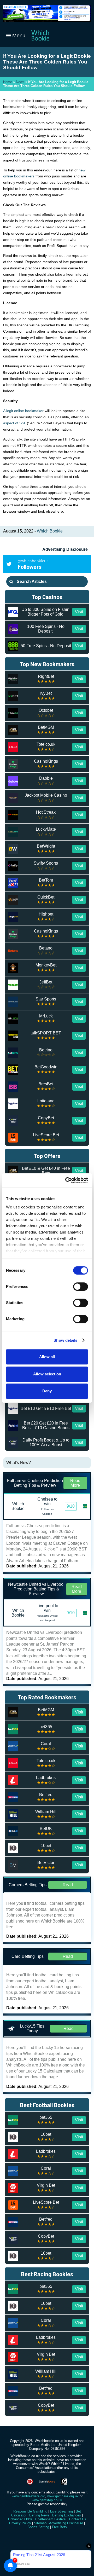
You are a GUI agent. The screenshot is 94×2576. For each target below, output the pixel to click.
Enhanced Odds (20, 2519)
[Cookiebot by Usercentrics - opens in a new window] (66, 1180)
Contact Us (78, 2519)
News (20, 82)
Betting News (39, 2515)
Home (8, 82)
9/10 (71, 1506)
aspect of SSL (14, 423)
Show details (65, 1340)
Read (68, 1885)
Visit (79, 612)
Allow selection (47, 1374)
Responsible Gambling (30, 2511)
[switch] (81, 1287)
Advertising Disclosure (65, 549)
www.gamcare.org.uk (63, 2496)
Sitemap (40, 2523)
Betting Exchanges (67, 2515)
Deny (47, 1391)
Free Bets (59, 2527)
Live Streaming (61, 2511)
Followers (33, 564)
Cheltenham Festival (51, 2519)
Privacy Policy (20, 2523)
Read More (75, 1483)
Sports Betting (38, 2527)
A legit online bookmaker (23, 411)
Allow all (47, 1357)
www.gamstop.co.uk (47, 2500)
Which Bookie (50, 531)
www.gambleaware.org (28, 2496)
